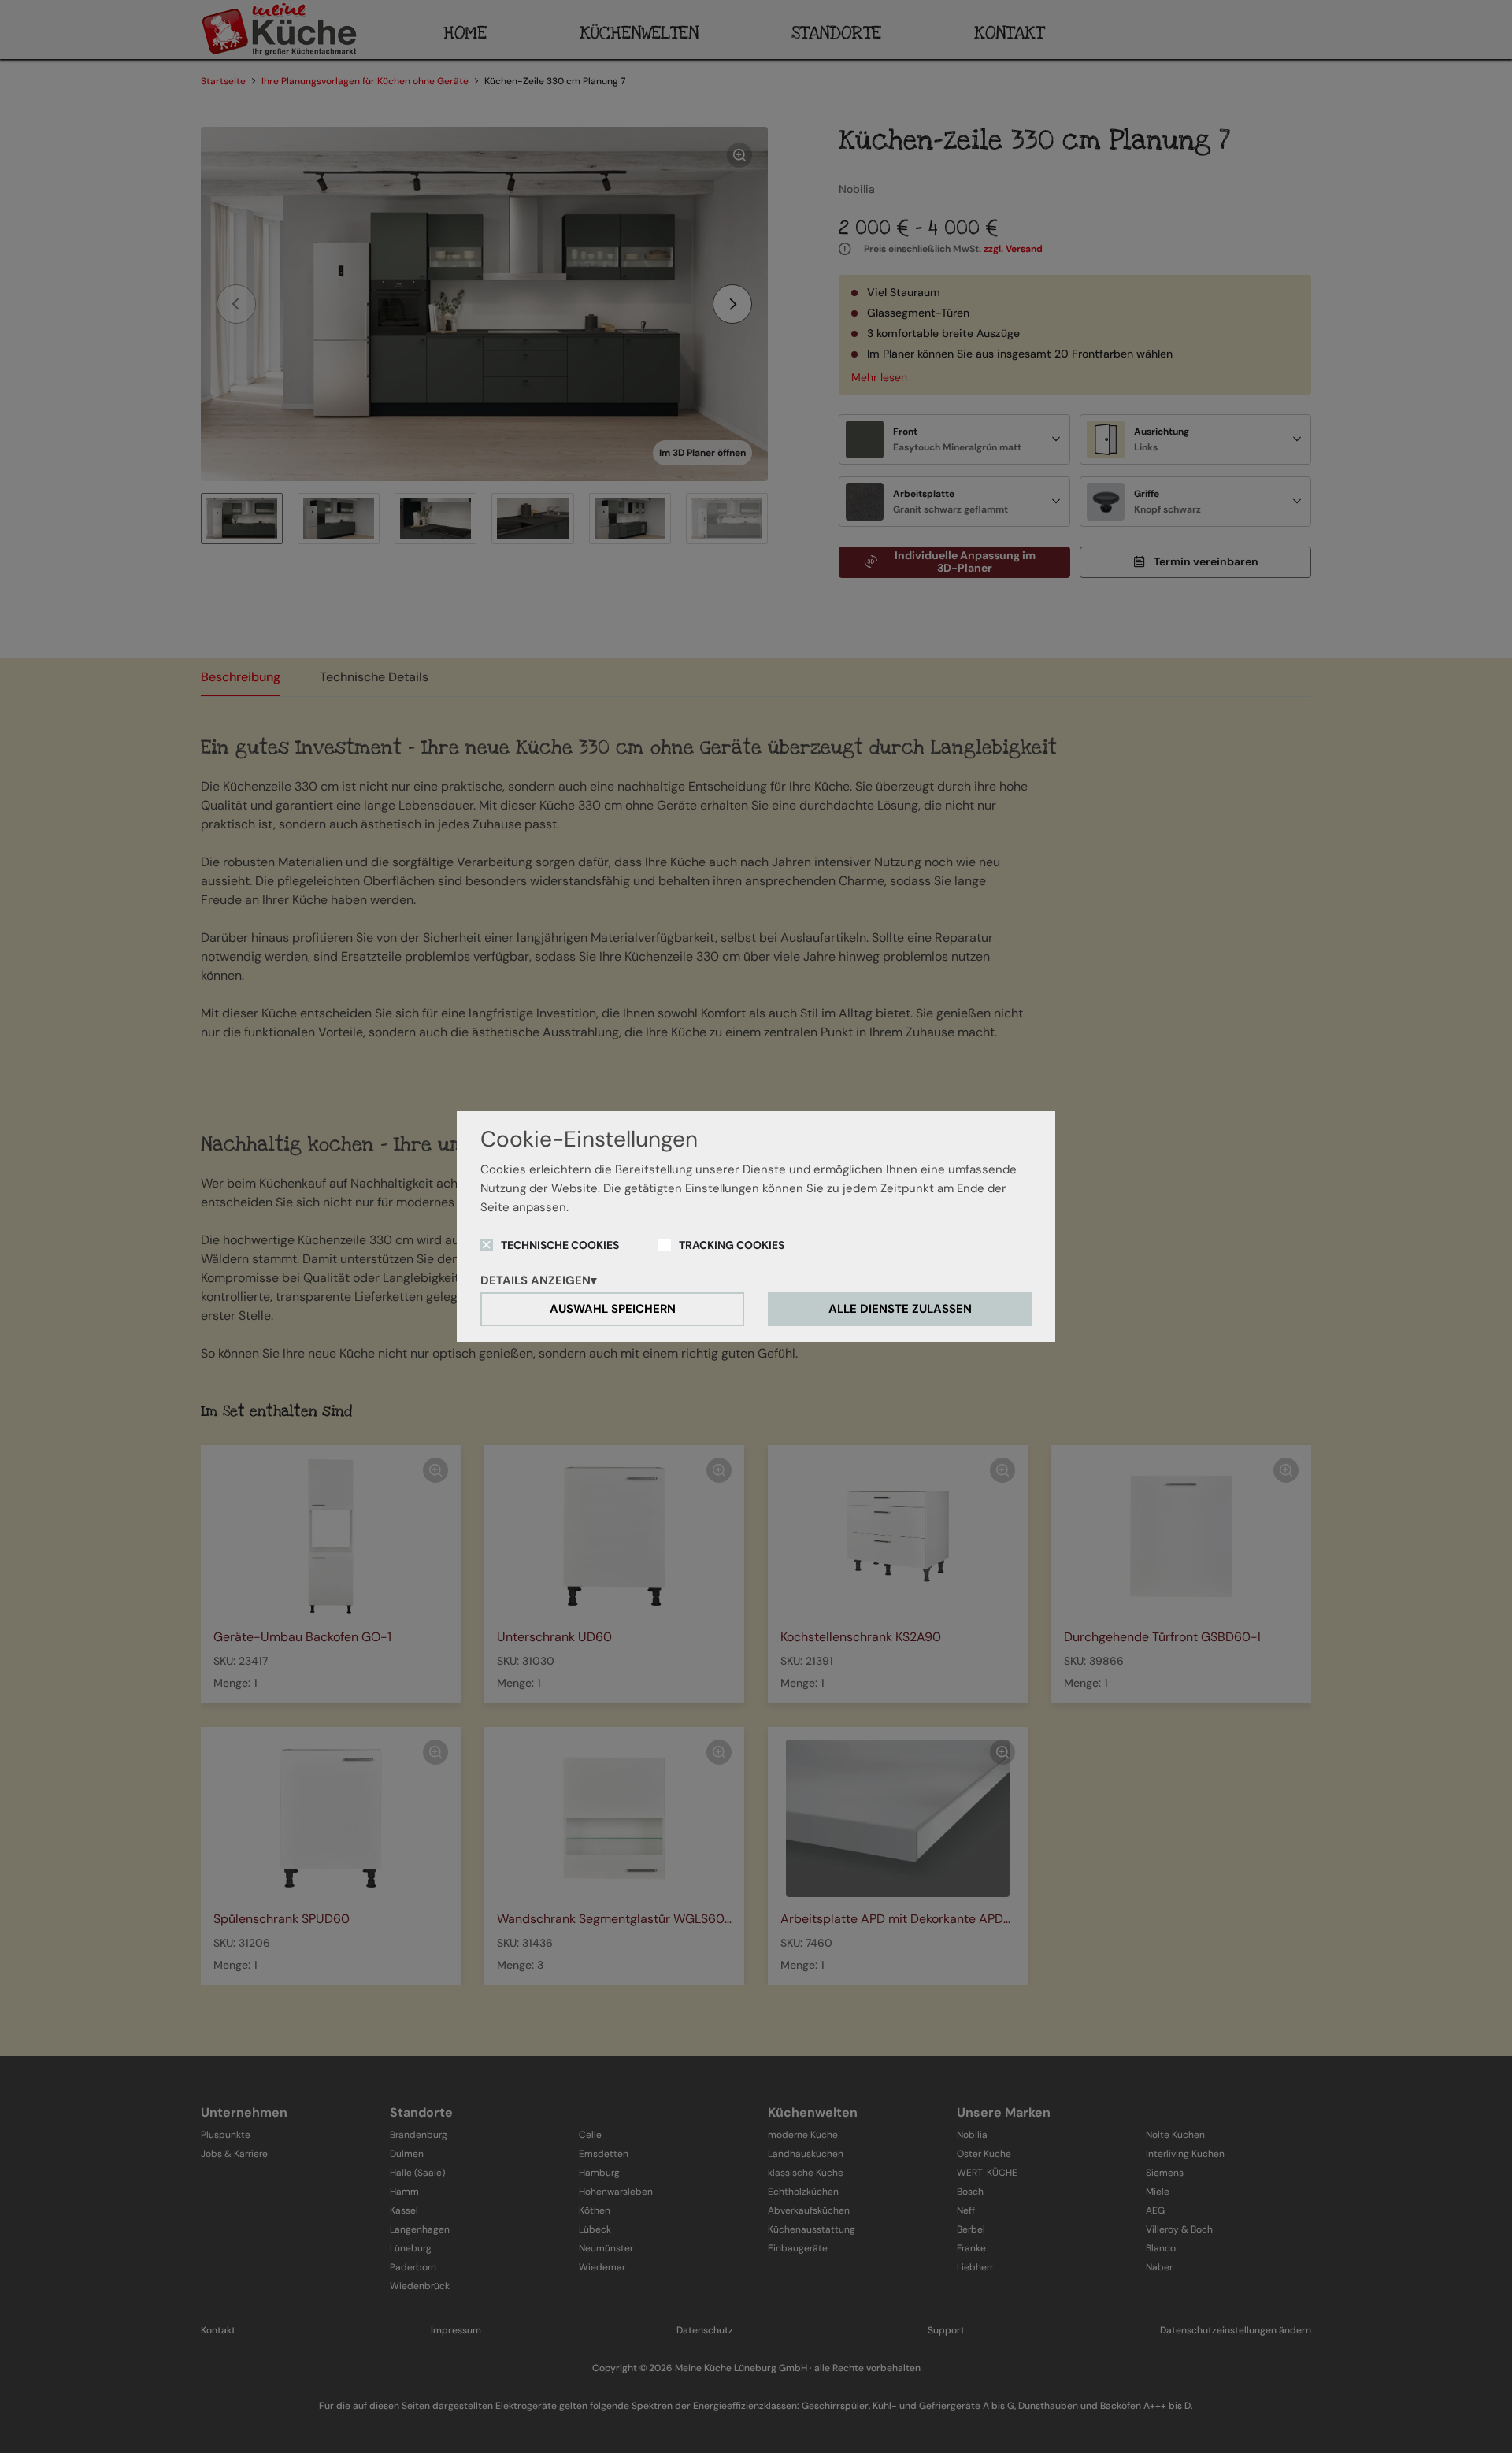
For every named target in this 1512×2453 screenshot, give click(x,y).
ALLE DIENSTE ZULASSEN (900, 1309)
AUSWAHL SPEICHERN (613, 1309)
